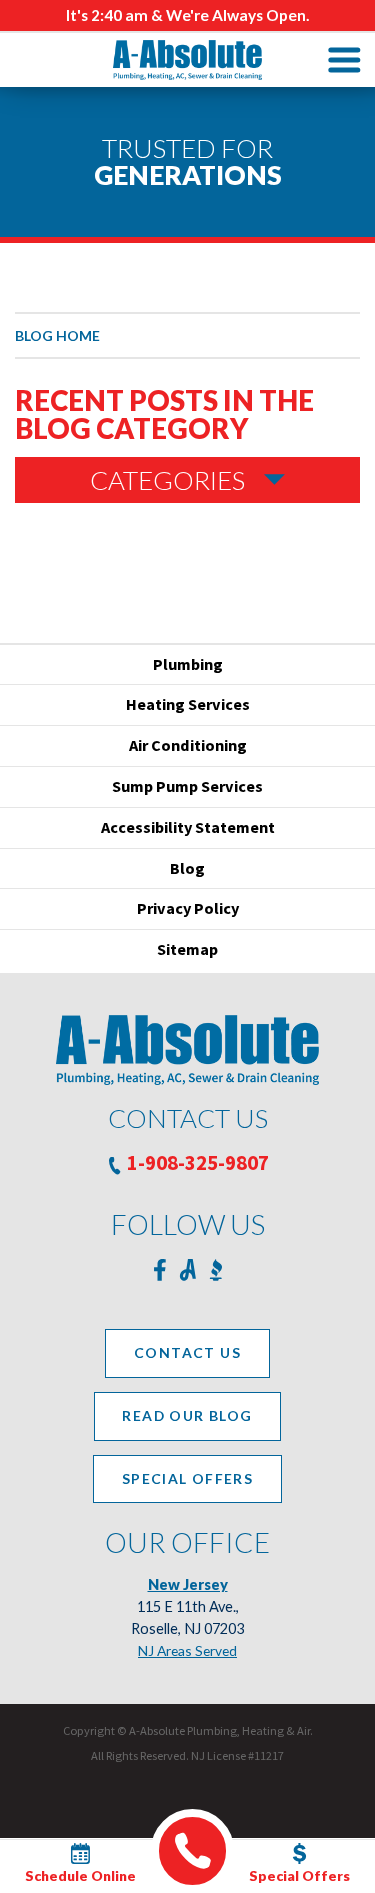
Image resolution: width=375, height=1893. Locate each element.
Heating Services (188, 704)
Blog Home (57, 335)
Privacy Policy (188, 908)
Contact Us (187, 1352)
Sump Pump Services (187, 786)
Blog (187, 868)
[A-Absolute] (188, 60)
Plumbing (188, 664)
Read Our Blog (187, 1415)
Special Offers (188, 1478)
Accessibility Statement (188, 827)
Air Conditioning (188, 745)
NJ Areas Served (187, 1650)
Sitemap (187, 949)
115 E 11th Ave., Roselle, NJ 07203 (187, 1606)
